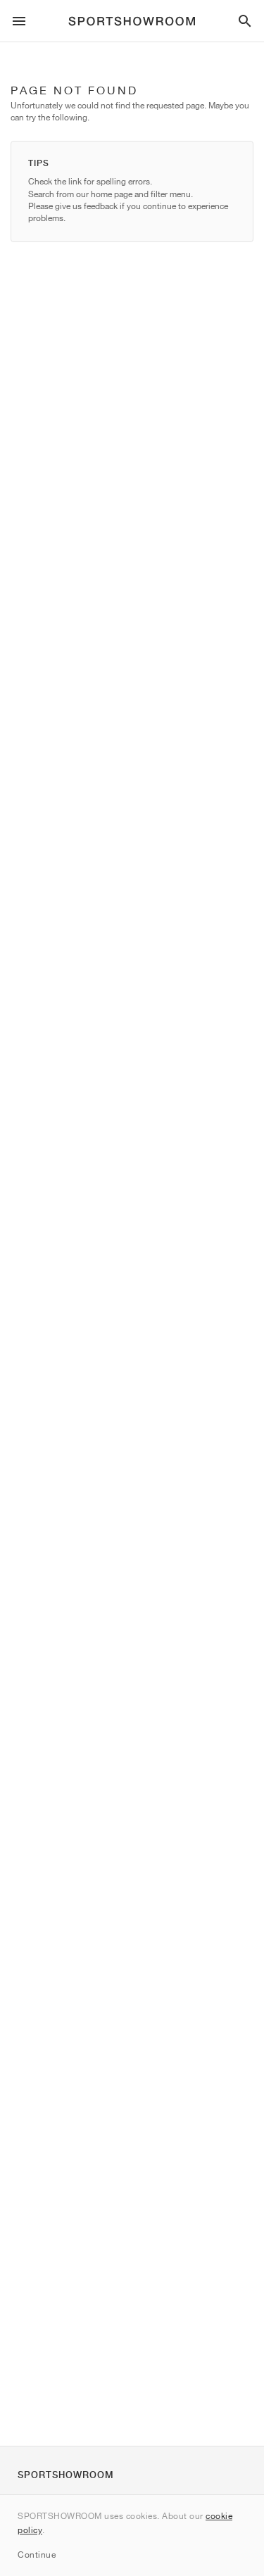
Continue (37, 2555)
